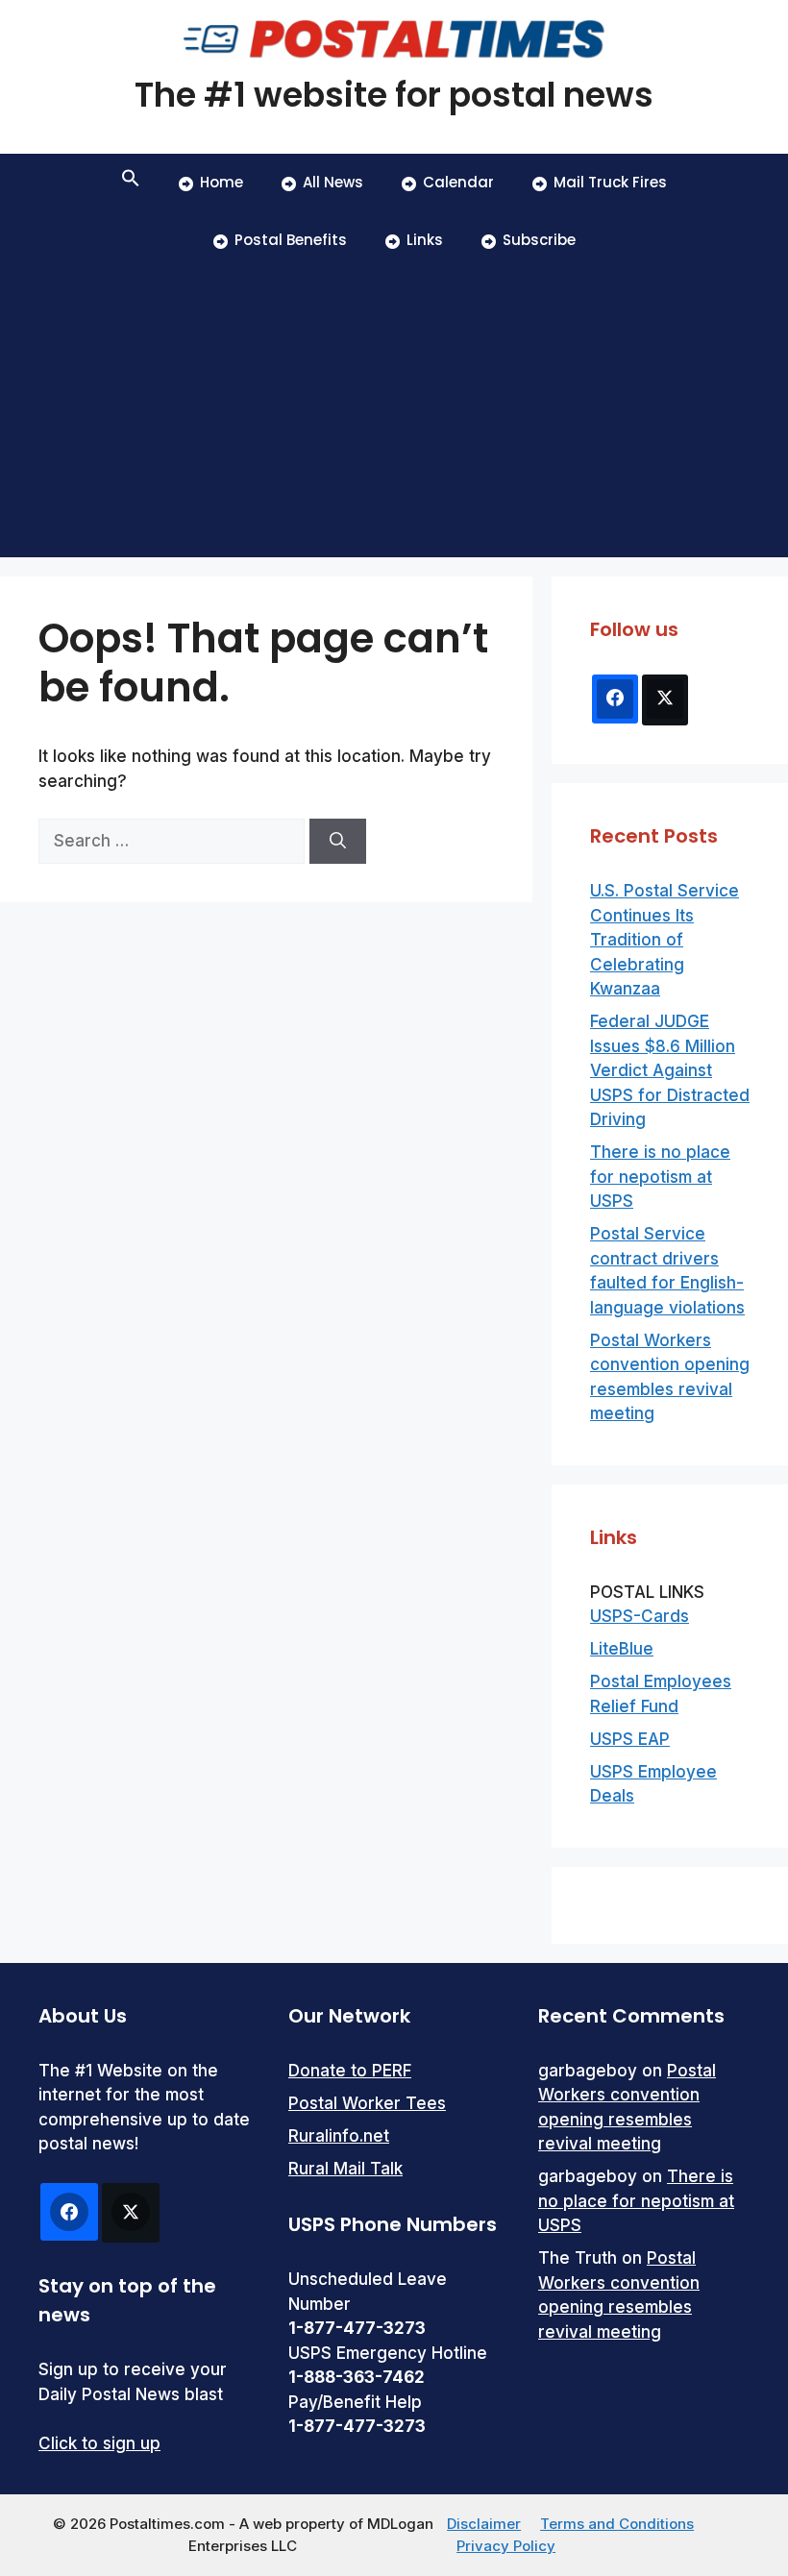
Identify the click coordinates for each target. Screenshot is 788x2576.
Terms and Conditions (617, 2524)
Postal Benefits (291, 240)
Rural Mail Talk (345, 2169)
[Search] (338, 842)
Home (222, 182)
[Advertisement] (394, 413)
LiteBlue (622, 1649)
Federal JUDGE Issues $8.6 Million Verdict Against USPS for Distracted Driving (670, 1070)
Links (425, 240)
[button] (131, 183)
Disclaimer (484, 2524)
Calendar (458, 182)
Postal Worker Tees (367, 2103)
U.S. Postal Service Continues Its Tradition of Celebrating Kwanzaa (665, 940)
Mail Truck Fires (610, 182)
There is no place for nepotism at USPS (660, 1177)
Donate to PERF (350, 2071)
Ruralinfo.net (339, 2136)
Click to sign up (99, 2443)
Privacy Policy (506, 2546)
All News (333, 182)
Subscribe (539, 240)
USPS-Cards (640, 1616)
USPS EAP (630, 1739)
